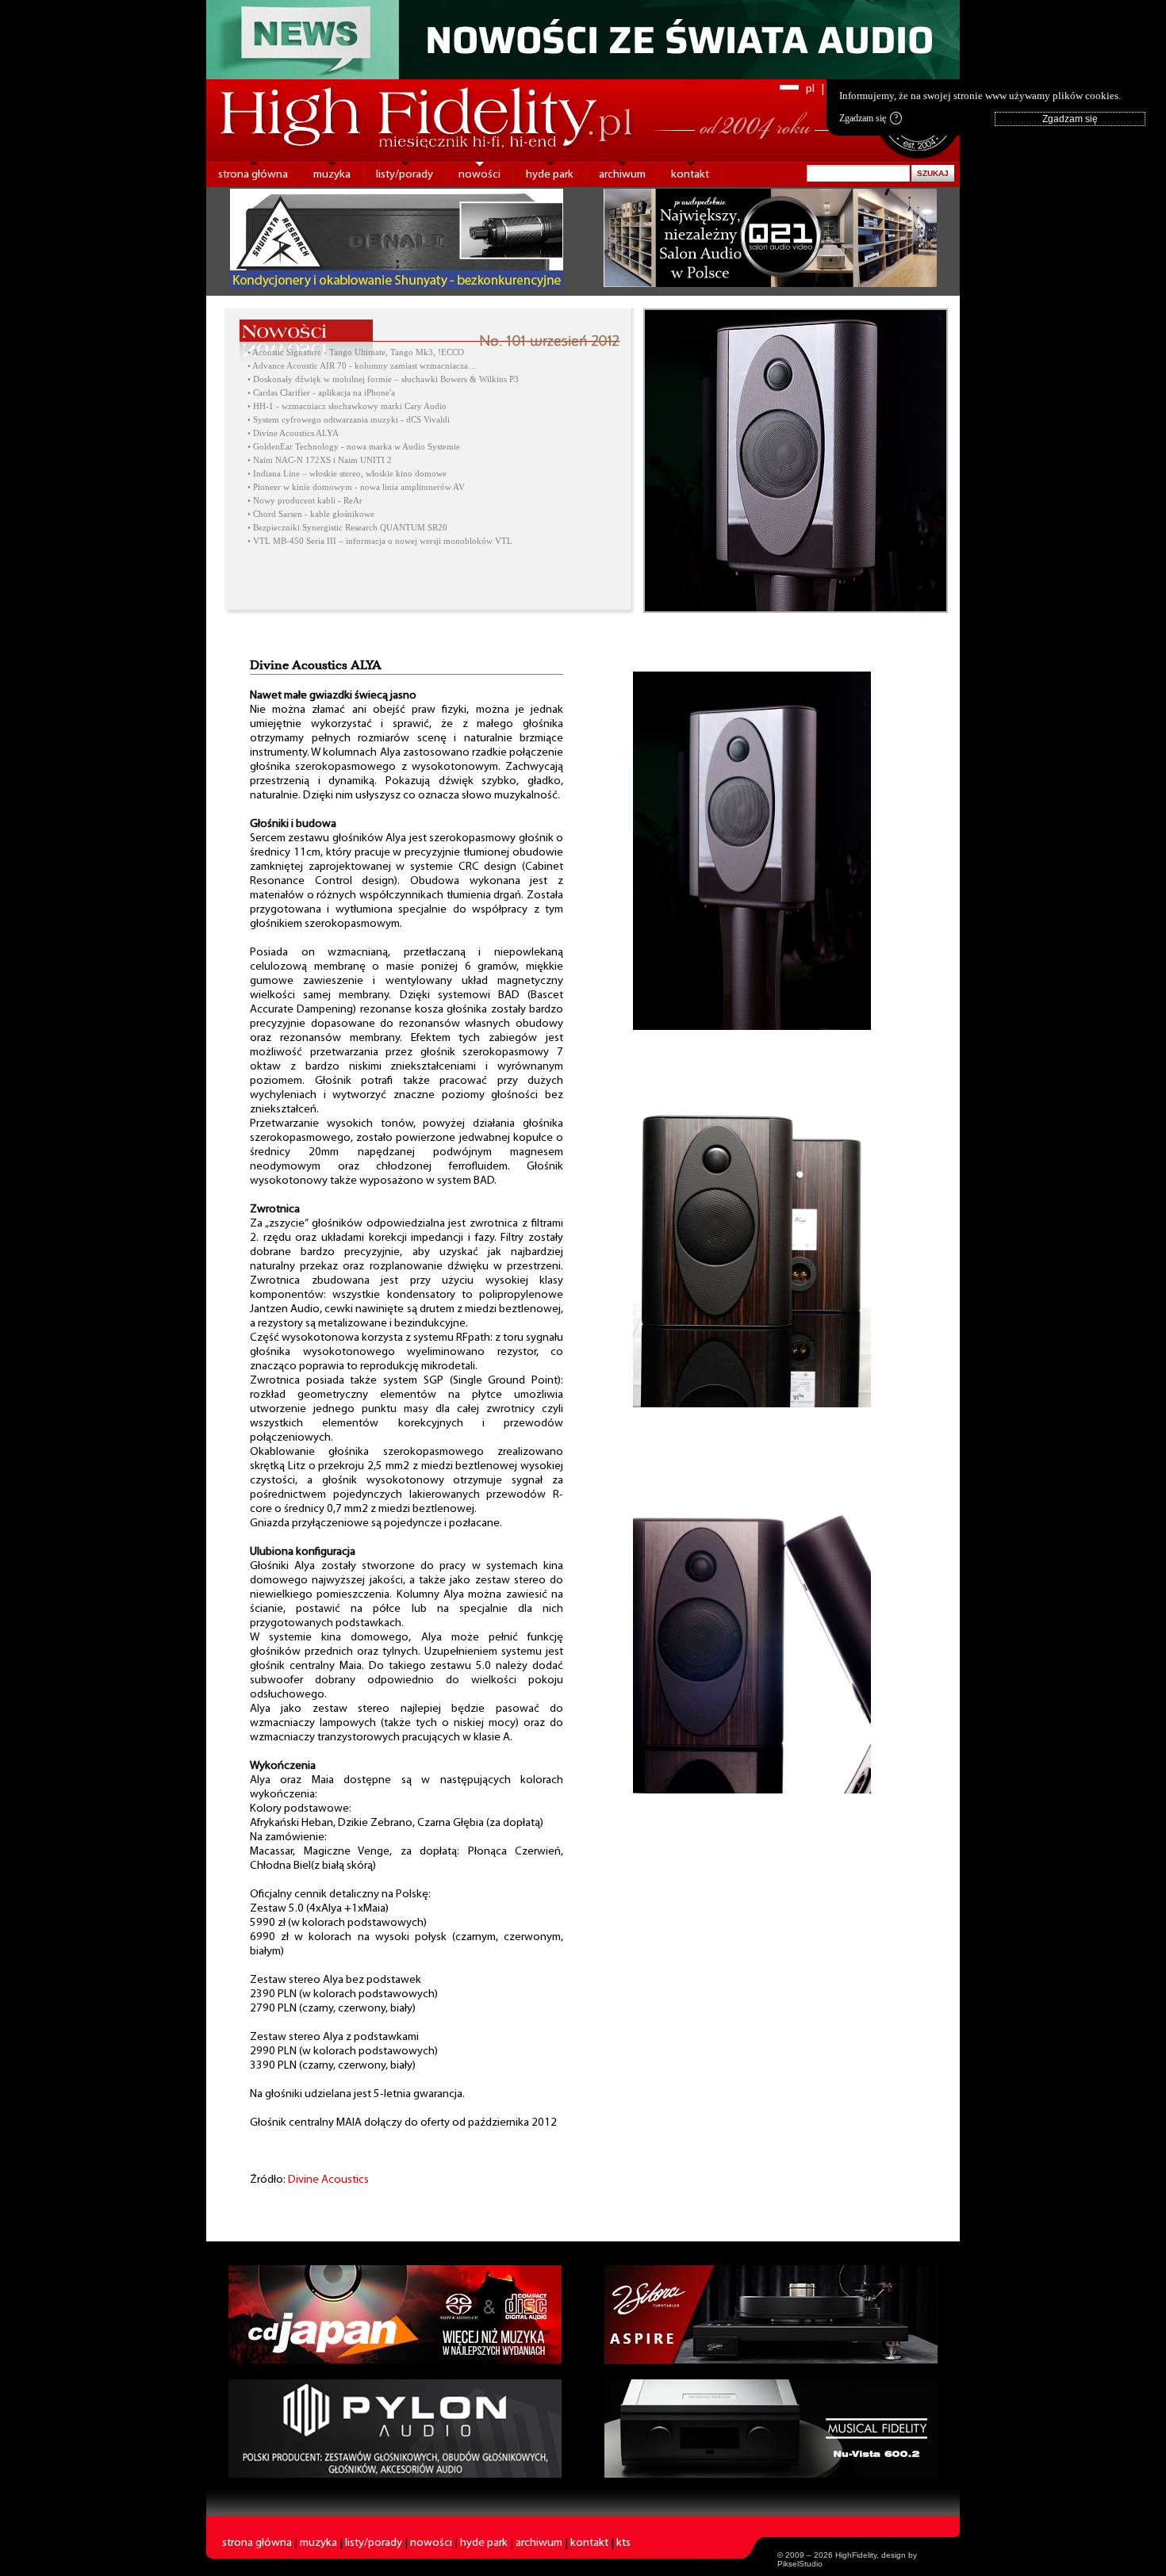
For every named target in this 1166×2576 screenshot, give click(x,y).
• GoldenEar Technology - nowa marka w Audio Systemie (354, 447)
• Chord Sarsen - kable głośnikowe (311, 514)
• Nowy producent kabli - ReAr (305, 501)
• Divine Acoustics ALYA (293, 433)
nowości (479, 175)
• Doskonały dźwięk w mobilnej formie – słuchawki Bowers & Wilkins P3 (383, 379)
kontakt (690, 175)
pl (810, 89)
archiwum (622, 175)
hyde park (550, 175)
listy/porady (405, 175)
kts (623, 2543)
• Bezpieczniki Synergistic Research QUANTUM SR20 (347, 528)
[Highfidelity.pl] (752, 1027)
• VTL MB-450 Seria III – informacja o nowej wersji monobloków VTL (380, 541)
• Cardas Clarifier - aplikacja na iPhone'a (321, 393)
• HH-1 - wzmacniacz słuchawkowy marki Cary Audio (347, 406)
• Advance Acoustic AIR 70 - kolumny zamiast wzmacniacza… (362, 366)
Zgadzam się (869, 118)
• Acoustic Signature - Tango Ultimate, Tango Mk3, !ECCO (356, 352)
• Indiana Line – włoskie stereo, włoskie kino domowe (347, 474)
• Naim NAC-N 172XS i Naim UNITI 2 (320, 460)
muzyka (332, 175)
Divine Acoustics (328, 2180)
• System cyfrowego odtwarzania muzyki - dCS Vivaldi (349, 420)
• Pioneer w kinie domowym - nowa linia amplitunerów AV (356, 487)
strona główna (253, 175)
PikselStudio (800, 2564)
